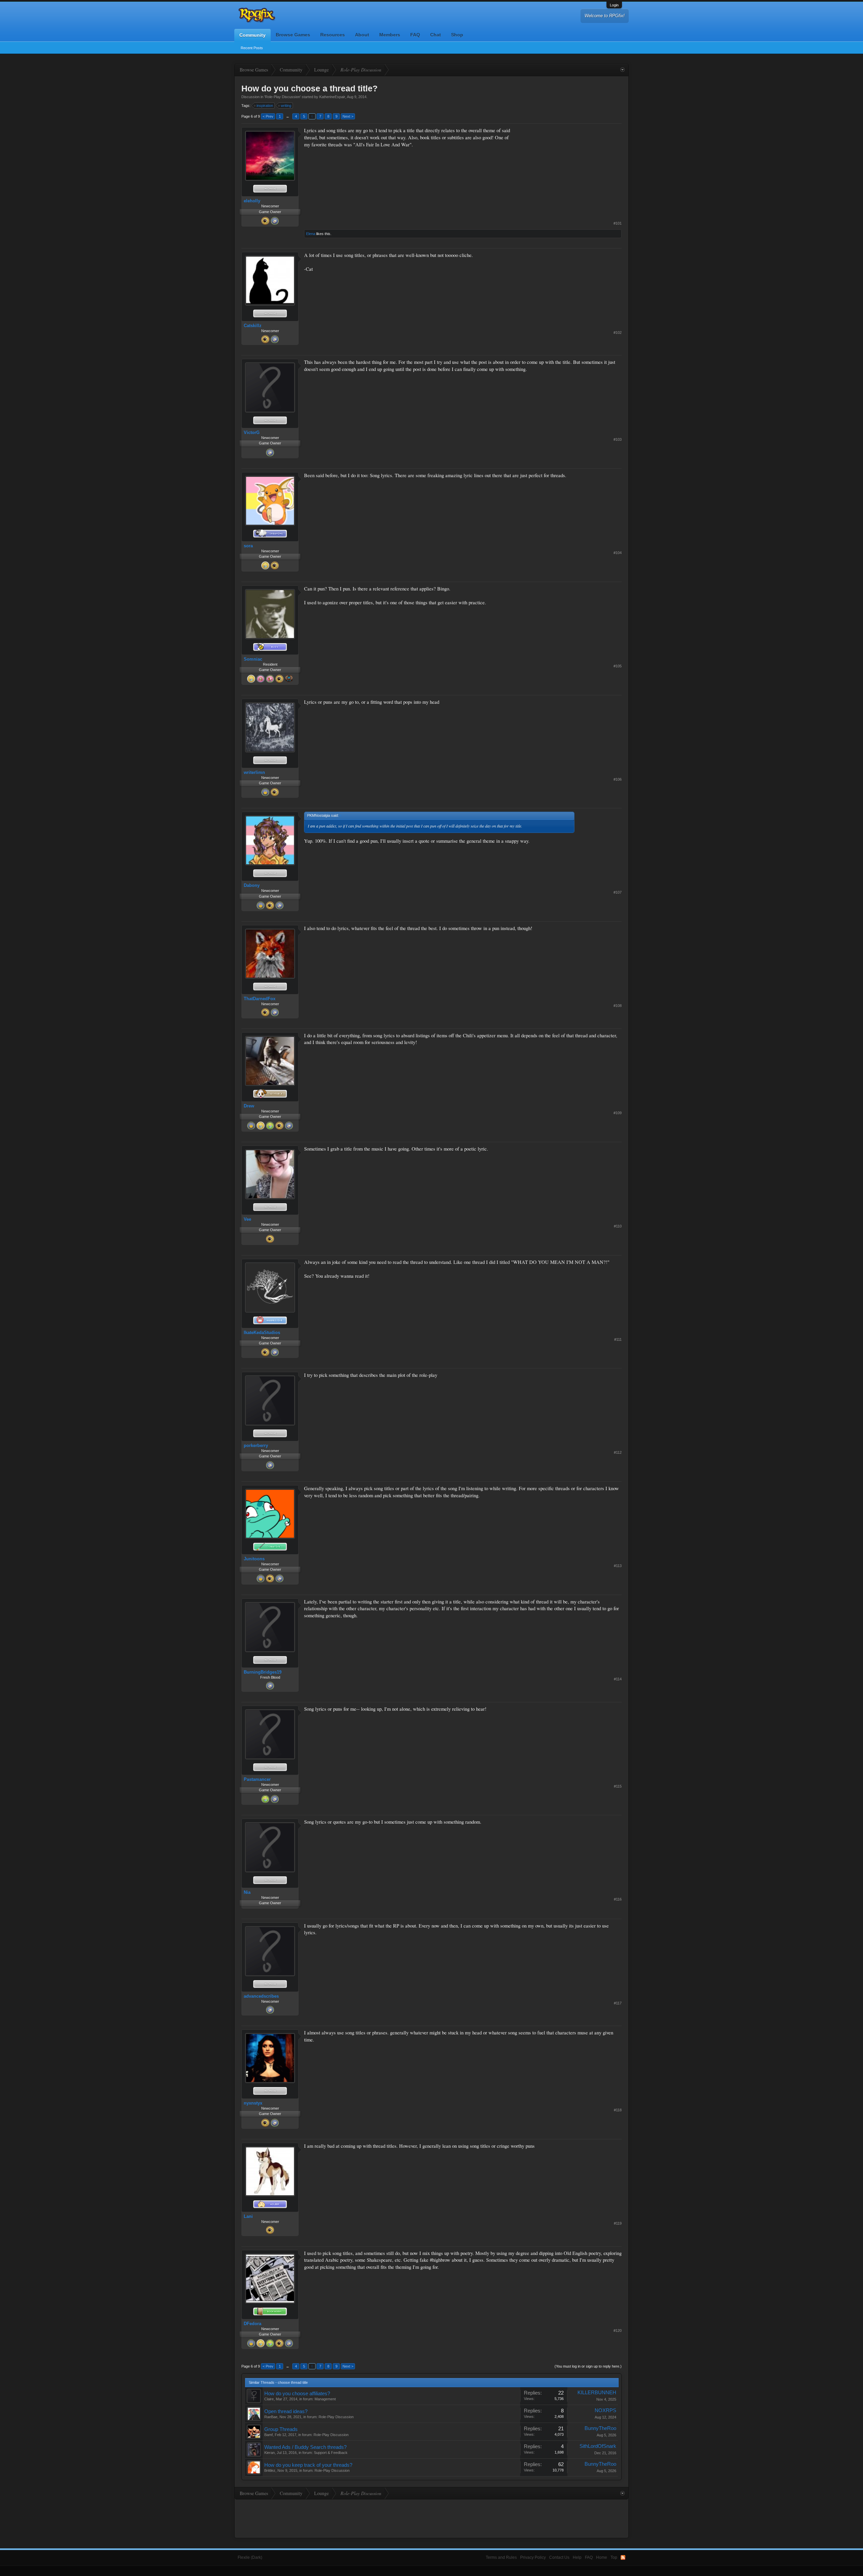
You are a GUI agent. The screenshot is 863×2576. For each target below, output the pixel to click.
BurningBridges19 (263, 1672)
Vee (247, 1219)
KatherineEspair (332, 97)
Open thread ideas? (286, 2411)
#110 (618, 1226)
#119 (618, 2223)
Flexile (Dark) (250, 2557)
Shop (457, 35)
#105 (618, 666)
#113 (618, 1566)
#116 (618, 1899)
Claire (269, 2399)
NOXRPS (605, 2410)
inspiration (265, 106)
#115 (618, 1786)
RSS (623, 2557)
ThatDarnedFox (260, 999)
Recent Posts (252, 48)
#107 (618, 892)
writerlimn (254, 772)
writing (286, 106)
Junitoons (254, 1559)
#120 (618, 2331)
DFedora (252, 2324)
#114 (618, 1679)
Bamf (269, 2435)
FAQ (415, 35)
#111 (618, 1339)
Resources (333, 35)
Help (577, 2557)
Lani (248, 2216)
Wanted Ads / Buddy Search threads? (305, 2447)
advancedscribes (261, 1996)
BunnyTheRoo (600, 2428)
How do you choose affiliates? (297, 2394)
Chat (436, 35)
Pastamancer (257, 1779)
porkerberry (256, 1445)
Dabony (252, 885)
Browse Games (293, 35)
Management (325, 2399)
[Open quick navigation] (622, 70)
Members (390, 35)
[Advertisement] (571, 169)
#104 (618, 553)
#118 (618, 2110)
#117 (618, 2003)
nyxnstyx (253, 2103)
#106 (618, 779)
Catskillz (253, 326)
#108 (618, 1006)
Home (602, 2557)
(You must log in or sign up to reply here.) (588, 2366)
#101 (618, 223)
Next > (348, 116)
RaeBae (271, 2417)
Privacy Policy (533, 2557)
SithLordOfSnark (598, 2446)
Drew (249, 1106)
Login (614, 5)
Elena (311, 234)
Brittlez (270, 2470)
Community (252, 35)
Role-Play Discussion (282, 97)
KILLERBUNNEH (597, 2393)
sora (248, 546)
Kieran (270, 2453)
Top (614, 2557)
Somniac (253, 659)
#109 (618, 1113)
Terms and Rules (501, 2557)
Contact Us (559, 2557)
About (362, 35)
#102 (618, 332)
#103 (618, 439)
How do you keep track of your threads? (308, 2465)
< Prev (268, 116)
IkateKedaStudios (262, 1333)
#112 (618, 1452)
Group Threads (281, 2429)
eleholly (252, 201)
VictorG (252, 432)
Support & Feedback (331, 2453)
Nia (247, 1892)
